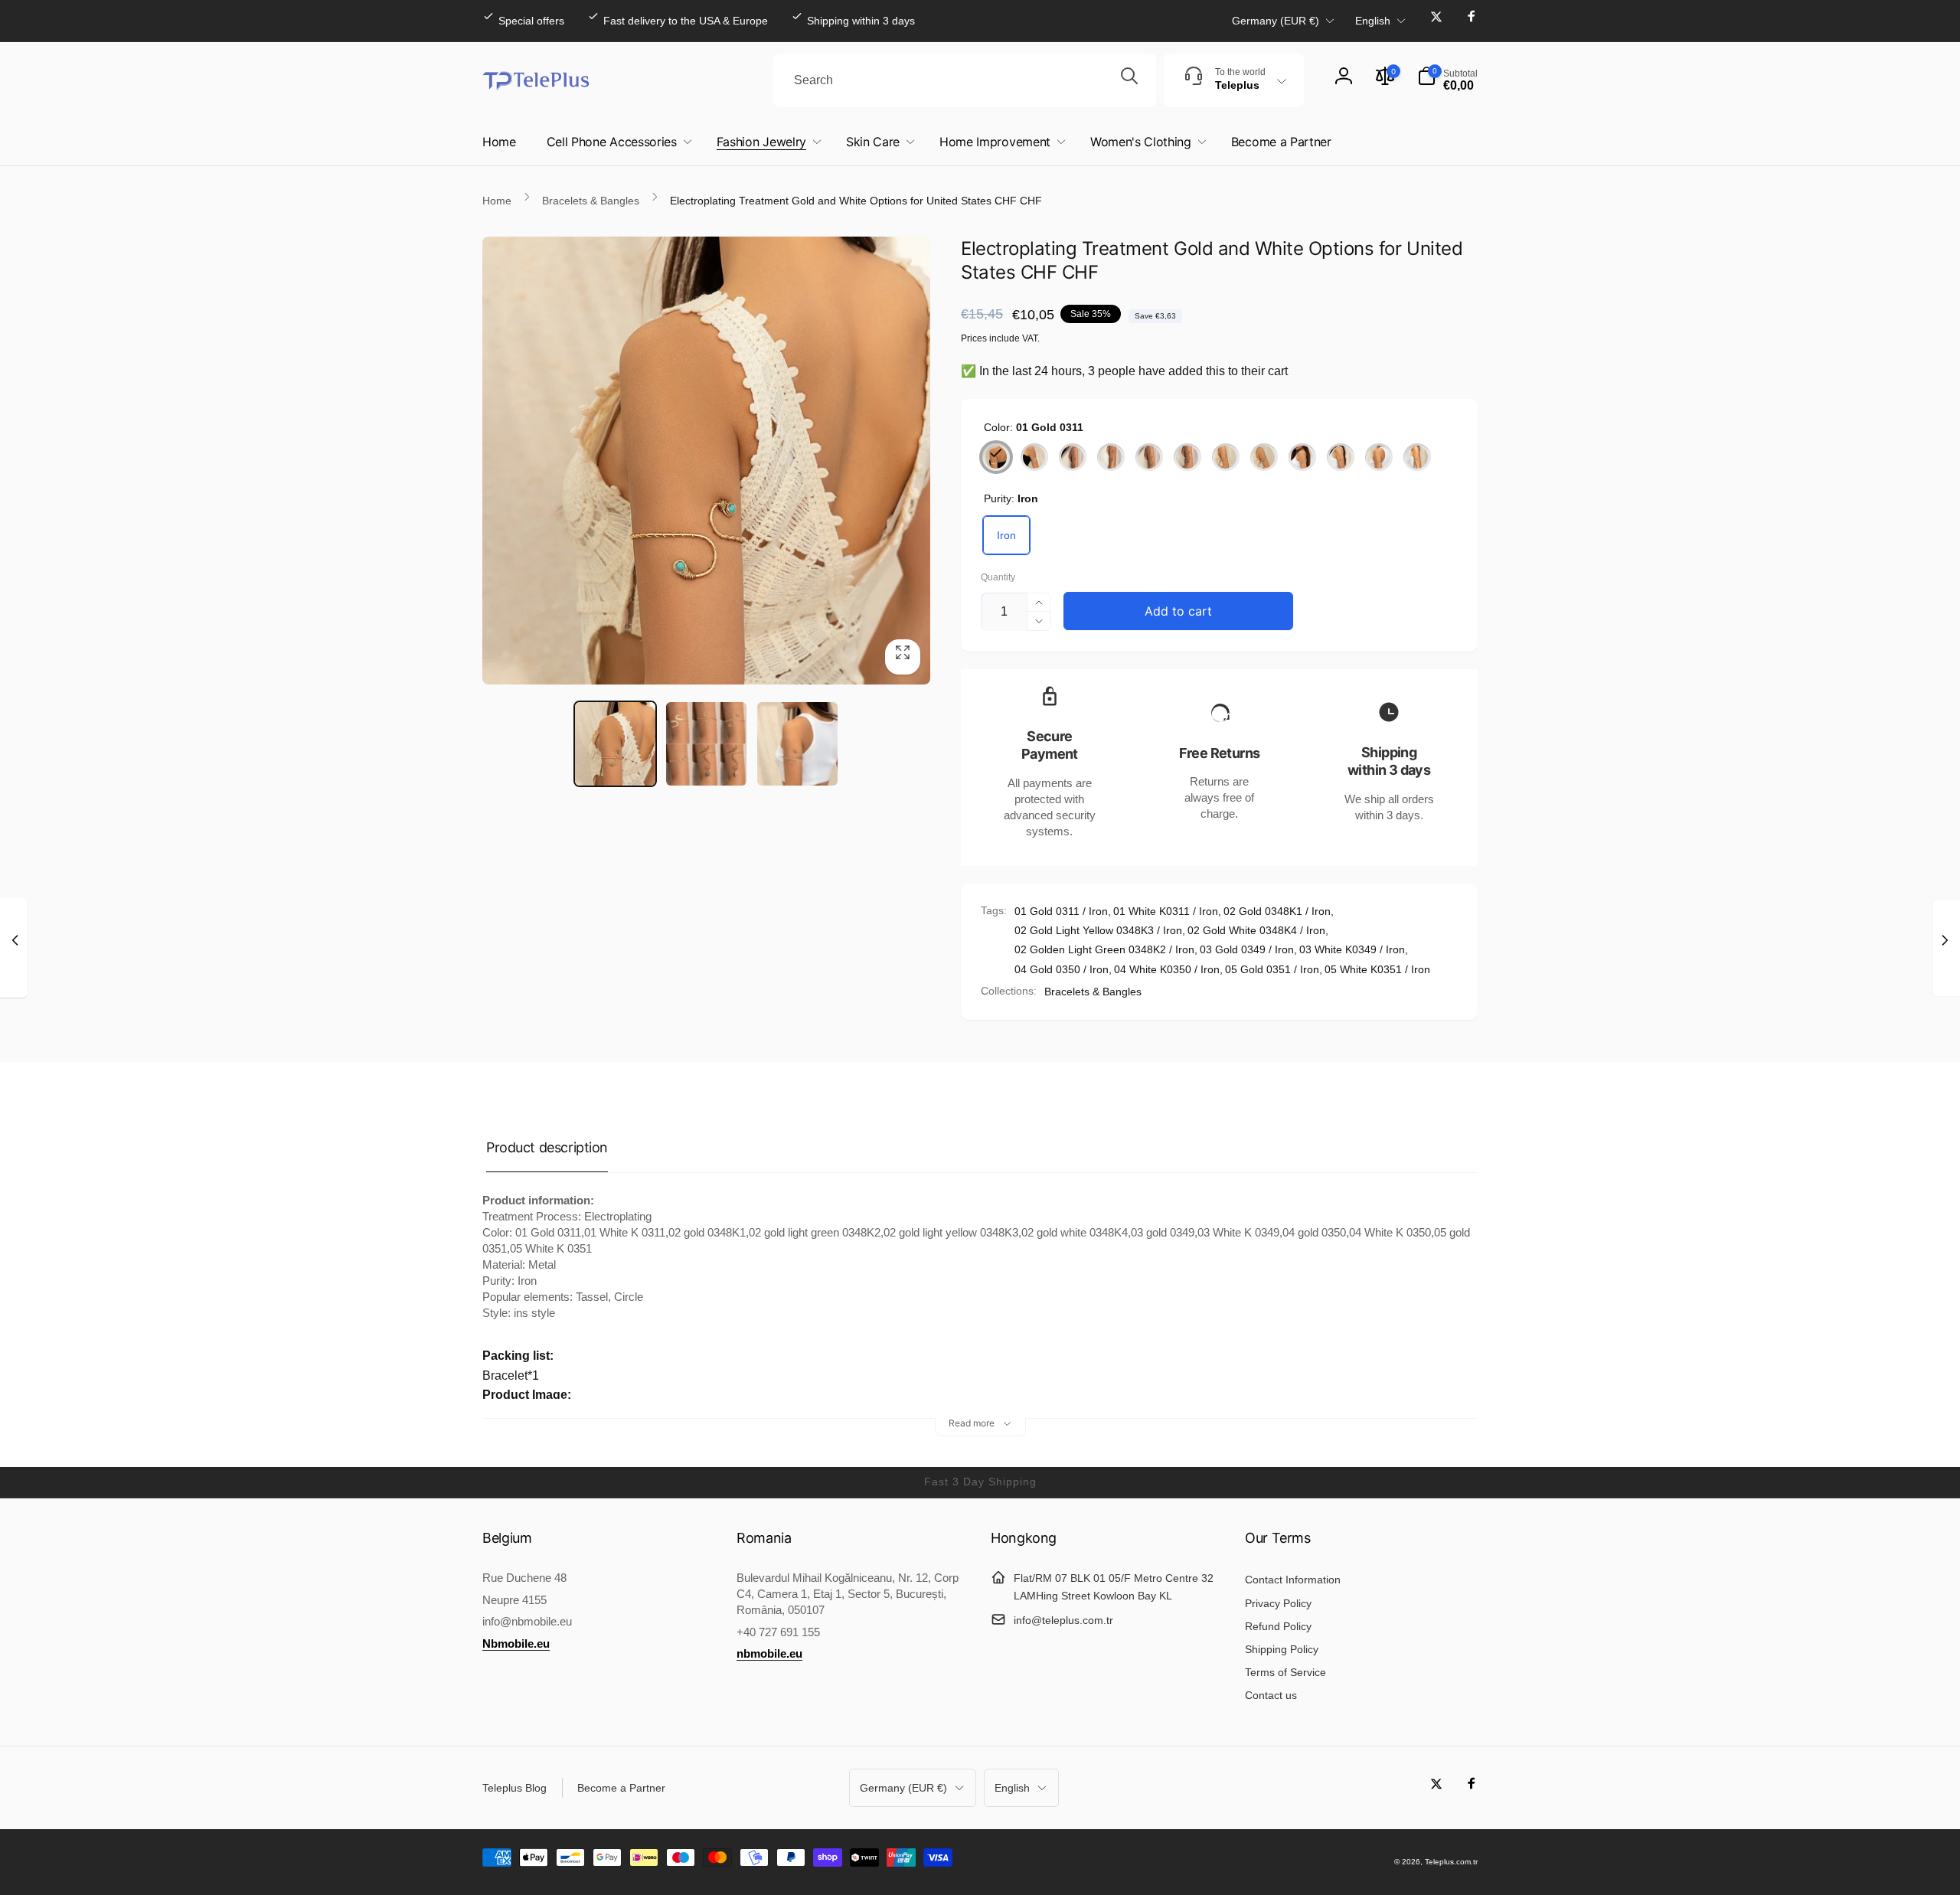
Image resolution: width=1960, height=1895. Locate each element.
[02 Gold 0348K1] (1073, 457)
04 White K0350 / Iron (1167, 969)
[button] (1447, 80)
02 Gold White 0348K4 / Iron (1256, 930)
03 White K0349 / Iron (1352, 949)
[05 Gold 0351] (1379, 457)
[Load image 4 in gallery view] (797, 744)
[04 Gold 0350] (1302, 457)
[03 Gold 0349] (1226, 457)
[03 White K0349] (1264, 457)
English (1373, 21)
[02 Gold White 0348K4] (1187, 457)
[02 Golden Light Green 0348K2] (1111, 457)
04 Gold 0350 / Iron (1062, 969)
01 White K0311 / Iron (1166, 911)
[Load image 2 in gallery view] (706, 744)
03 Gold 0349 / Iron (1247, 949)
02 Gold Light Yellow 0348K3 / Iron (1098, 930)
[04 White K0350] (1341, 457)
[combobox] (965, 80)
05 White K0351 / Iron (1377, 969)
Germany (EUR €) (1276, 21)
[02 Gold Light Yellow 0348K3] (1149, 457)
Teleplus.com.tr (1451, 1862)
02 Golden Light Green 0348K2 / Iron (1104, 949)
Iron (1006, 535)
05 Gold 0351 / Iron (1272, 969)
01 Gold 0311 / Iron (1061, 911)
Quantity (998, 578)
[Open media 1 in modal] (706, 461)
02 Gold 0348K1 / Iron (1277, 911)
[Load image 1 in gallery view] (615, 744)
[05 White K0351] (1417, 457)
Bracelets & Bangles (1093, 992)
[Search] (1129, 80)
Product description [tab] (547, 1147)
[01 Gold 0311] (996, 457)
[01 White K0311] (1034, 457)
